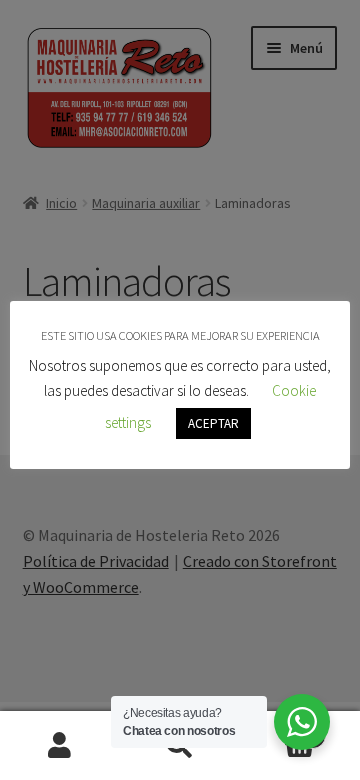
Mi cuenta (60, 746)
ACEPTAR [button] (213, 423)
